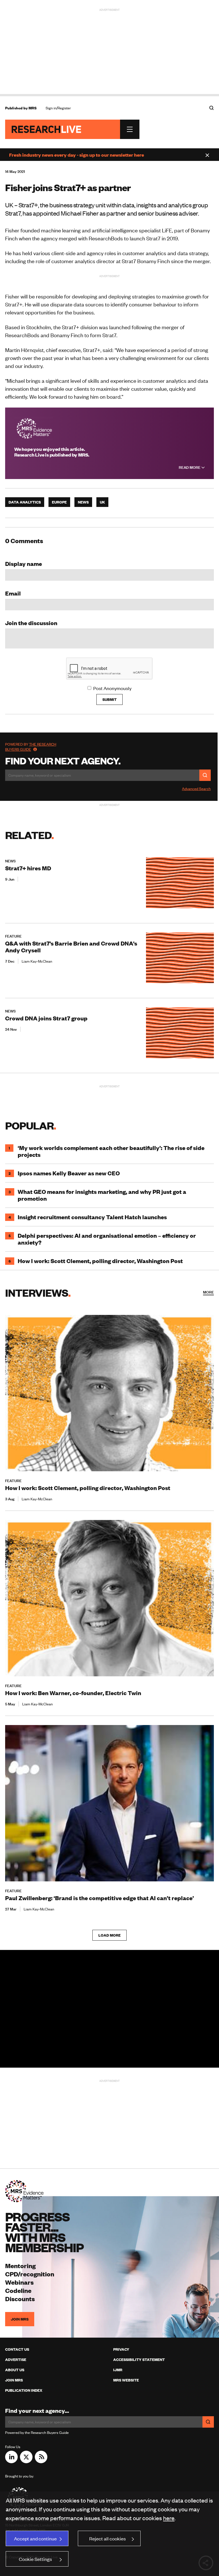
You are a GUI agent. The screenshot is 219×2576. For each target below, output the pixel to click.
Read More (190, 467)
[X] (26, 2461)
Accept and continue (35, 2538)
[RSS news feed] (41, 2461)
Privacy (121, 2349)
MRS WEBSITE (126, 2380)
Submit (109, 699)
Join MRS (20, 2319)
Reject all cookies (108, 2538)
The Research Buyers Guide (31, 747)
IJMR (118, 2370)
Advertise (16, 2360)
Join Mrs (14, 2380)
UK (102, 502)
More (208, 1292)
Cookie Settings (35, 2559)
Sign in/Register (58, 108)
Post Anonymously (112, 688)
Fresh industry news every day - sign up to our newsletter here (77, 155)
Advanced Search (196, 789)
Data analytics (25, 502)
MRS (33, 108)
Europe (59, 502)
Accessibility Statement (139, 2360)
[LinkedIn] (11, 2461)
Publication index (24, 2390)
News (83, 502)
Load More (109, 1935)
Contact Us (17, 2349)
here (169, 2518)
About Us (15, 2370)
